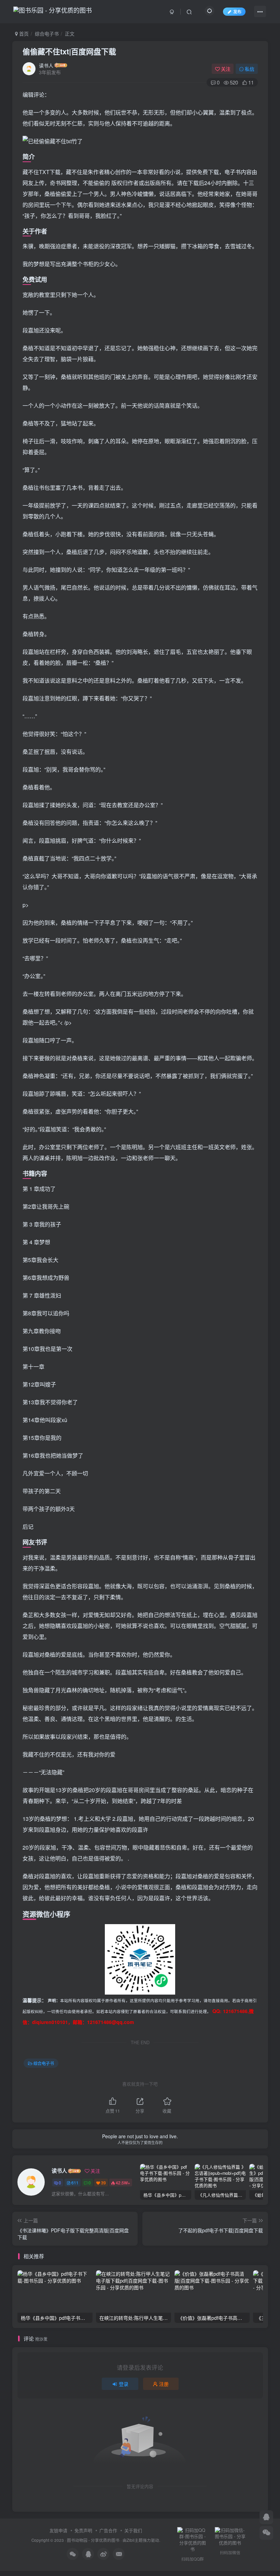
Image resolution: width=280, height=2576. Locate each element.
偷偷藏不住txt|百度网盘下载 (69, 51)
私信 (250, 69)
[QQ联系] (266, 2517)
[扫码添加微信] (266, 2533)
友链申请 (58, 2530)
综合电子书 (47, 34)
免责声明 (83, 2530)
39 (103, 2183)
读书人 (46, 65)
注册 (164, 2384)
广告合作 (108, 2530)
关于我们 (133, 2530)
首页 (23, 34)
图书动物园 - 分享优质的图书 (93, 2540)
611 (75, 2183)
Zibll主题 (135, 2540)
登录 (124, 2384)
